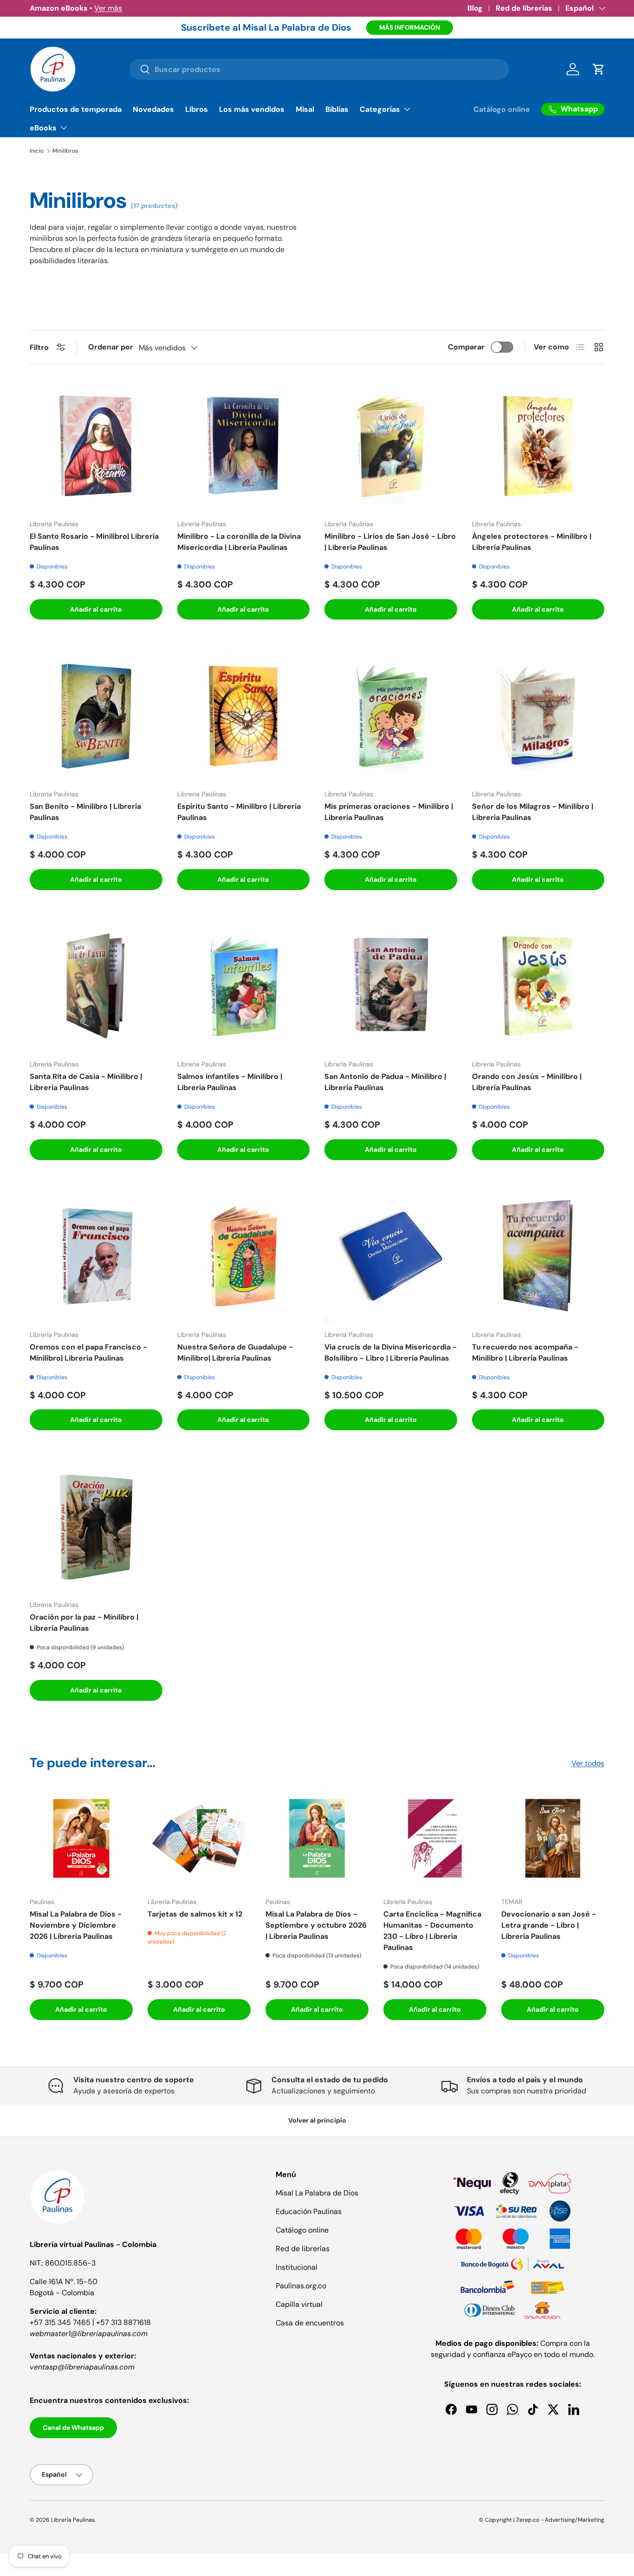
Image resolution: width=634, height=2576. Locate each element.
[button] (599, 69)
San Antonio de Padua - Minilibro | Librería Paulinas (385, 1082)
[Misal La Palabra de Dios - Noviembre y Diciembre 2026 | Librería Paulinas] (81, 1838)
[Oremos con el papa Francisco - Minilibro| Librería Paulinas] (96, 1256)
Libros (197, 109)
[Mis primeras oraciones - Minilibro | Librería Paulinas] (391, 716)
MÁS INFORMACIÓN (410, 27)
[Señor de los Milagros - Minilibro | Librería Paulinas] (538, 716)
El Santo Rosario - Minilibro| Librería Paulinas (94, 542)
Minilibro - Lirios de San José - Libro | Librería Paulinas (390, 542)
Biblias (337, 109)
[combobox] (319, 69)
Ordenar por (111, 347)
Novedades (153, 109)
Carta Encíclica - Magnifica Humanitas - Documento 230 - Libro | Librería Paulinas (432, 1931)
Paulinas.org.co (301, 2286)
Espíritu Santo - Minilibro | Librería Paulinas (239, 812)
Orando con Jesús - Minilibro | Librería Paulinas (527, 1082)
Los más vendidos (252, 109)
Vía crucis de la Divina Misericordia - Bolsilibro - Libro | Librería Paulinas (391, 1353)
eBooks (43, 128)
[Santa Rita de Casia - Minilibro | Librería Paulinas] (96, 986)
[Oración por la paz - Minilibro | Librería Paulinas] (96, 1526)
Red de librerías (524, 8)
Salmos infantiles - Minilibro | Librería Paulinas (230, 1082)
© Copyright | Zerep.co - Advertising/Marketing (542, 2520)
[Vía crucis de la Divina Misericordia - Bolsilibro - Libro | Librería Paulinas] (391, 1256)
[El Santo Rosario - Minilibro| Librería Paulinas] (96, 445)
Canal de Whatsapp (73, 2428)
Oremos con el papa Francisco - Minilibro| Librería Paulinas (88, 1353)
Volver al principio (317, 2120)
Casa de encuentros (310, 2323)
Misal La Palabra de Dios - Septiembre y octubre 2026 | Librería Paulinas (316, 1925)
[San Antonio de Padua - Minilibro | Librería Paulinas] (391, 986)
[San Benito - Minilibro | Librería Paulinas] (96, 716)
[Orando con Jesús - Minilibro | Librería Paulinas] (538, 986)
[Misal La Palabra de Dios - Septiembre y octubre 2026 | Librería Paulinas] (317, 1838)
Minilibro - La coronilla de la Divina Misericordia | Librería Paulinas (239, 542)
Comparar (466, 347)
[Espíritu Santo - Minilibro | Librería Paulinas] (244, 716)
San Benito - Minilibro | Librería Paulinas (85, 812)
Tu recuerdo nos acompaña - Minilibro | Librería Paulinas (525, 1353)
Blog (475, 8)
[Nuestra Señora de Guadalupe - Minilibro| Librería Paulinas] (244, 1256)
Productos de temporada (76, 109)
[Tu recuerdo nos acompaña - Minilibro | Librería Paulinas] (538, 1256)
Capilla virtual (299, 2304)
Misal (305, 109)
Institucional (297, 2267)
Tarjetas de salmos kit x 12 (195, 1914)
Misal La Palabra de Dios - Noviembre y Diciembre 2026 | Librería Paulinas (76, 1925)
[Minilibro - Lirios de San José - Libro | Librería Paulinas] (391, 445)
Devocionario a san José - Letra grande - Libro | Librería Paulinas (549, 1925)
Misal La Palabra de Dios (317, 2193)
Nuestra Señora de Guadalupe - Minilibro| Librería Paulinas (235, 1353)
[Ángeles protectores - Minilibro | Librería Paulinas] (538, 445)
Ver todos (588, 1763)
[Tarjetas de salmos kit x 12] (199, 1838)
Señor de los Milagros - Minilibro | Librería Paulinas (533, 812)
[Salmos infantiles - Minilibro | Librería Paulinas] (244, 986)
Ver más (108, 8)
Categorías (380, 109)
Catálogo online (502, 109)
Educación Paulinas (309, 2211)
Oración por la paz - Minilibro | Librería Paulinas (84, 1623)
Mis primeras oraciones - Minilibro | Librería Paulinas (389, 812)
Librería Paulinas (73, 2520)
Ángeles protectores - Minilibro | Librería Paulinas (532, 542)
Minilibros (65, 151)
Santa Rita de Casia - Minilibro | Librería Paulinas (86, 1082)
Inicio (37, 151)
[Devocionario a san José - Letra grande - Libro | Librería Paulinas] (553, 1838)
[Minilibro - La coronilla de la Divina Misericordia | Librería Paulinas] (244, 445)
